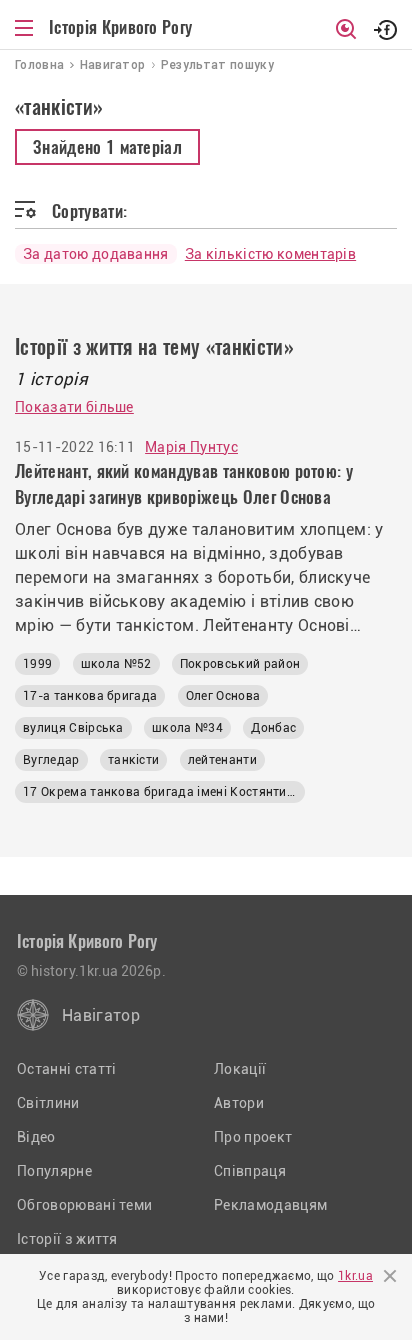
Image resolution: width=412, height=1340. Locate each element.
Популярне (54, 1171)
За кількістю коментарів (270, 254)
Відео (36, 1137)
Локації (240, 1069)
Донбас (273, 728)
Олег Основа (223, 696)
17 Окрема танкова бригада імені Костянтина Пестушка (164, 792)
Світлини (48, 1103)
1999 (37, 664)
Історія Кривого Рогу (120, 27)
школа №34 (187, 728)
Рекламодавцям (270, 1205)
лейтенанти (222, 760)
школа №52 (116, 664)
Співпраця (250, 1171)
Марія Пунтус (191, 447)
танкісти (134, 760)
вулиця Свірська (73, 728)
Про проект (253, 1137)
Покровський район (240, 664)
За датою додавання (96, 254)
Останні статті (66, 1069)
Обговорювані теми (84, 1205)
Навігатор (101, 1015)
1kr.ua (355, 1276)
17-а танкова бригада (90, 696)
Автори (239, 1103)
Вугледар (51, 760)
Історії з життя (67, 1239)
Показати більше (74, 407)
